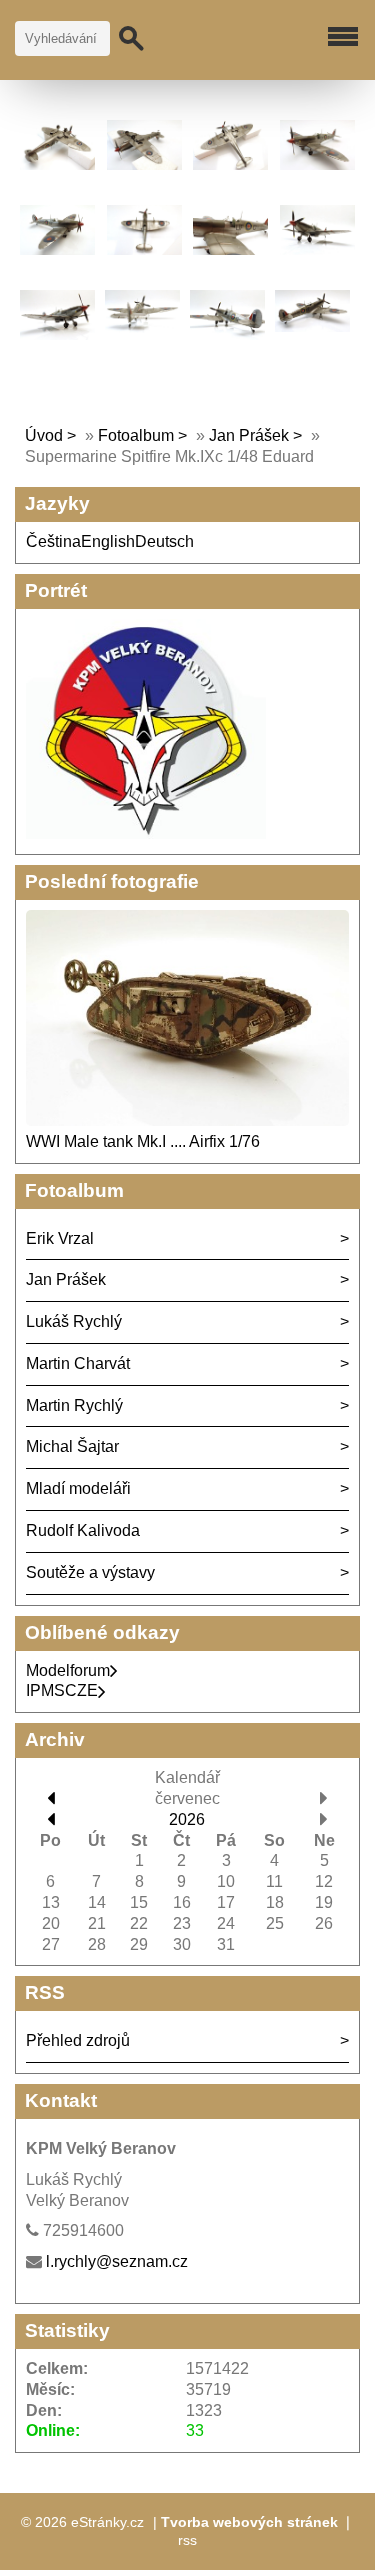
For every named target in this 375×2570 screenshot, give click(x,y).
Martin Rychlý (74, 1405)
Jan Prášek (249, 435)
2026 (187, 1819)
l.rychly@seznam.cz (117, 2261)
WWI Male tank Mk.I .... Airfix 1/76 (143, 1141)
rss (187, 2540)
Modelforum (68, 1670)
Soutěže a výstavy (90, 1572)
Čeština (53, 541)
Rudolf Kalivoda (83, 1530)
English (108, 541)
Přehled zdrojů (78, 2040)
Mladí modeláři (78, 1488)
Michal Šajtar (72, 1446)
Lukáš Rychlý (74, 1321)
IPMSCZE (62, 1690)
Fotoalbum (136, 435)
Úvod (44, 435)
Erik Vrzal (60, 1238)
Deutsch (164, 541)
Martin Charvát (78, 1363)
